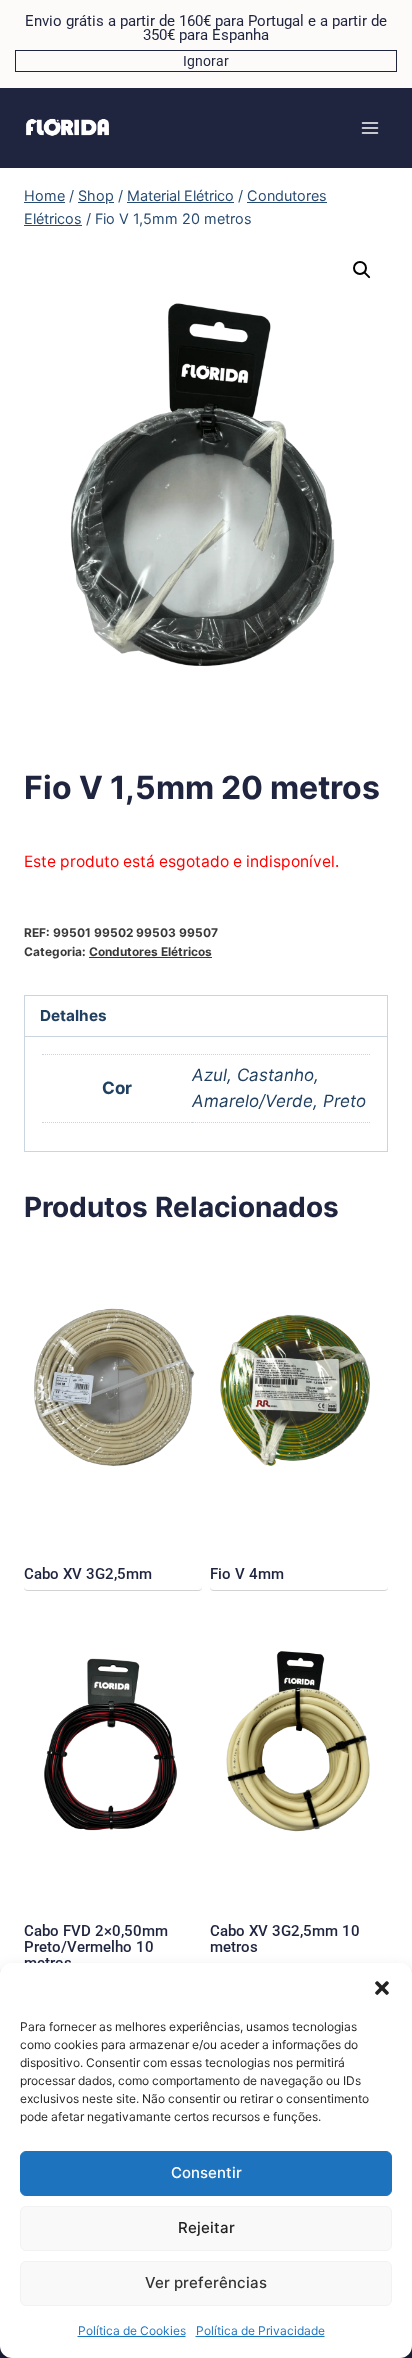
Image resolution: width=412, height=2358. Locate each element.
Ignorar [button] (206, 61)
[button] (382, 1988)
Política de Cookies (132, 2330)
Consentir (206, 2172)
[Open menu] (369, 127)
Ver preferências (206, 2282)
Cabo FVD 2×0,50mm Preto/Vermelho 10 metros (96, 1947)
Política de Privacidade (260, 2330)
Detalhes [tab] (73, 1015)
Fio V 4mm (247, 1574)
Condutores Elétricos (150, 951)
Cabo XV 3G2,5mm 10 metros (285, 1939)
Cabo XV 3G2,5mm (88, 1574)
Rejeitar (206, 2227)
